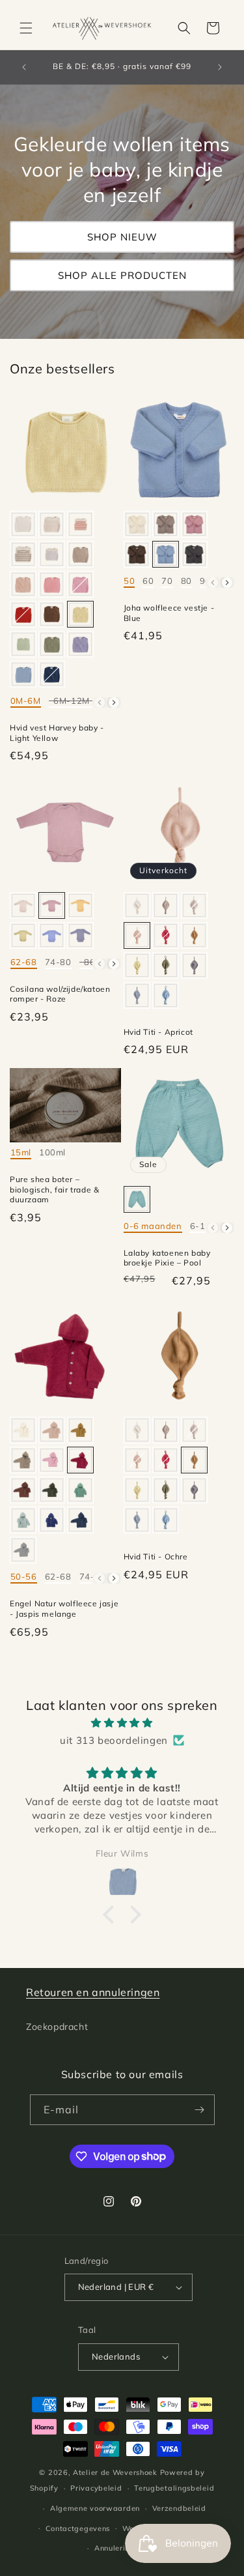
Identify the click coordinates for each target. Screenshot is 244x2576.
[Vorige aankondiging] (24, 67)
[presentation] (114, 702)
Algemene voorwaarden (95, 2508)
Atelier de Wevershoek (115, 2472)
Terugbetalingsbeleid (174, 2488)
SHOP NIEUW (122, 237)
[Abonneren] (200, 2110)
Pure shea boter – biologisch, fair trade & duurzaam (54, 1189)
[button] (26, 28)
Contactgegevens (78, 2528)
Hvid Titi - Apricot (158, 1032)
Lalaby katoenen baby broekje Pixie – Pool (167, 1258)
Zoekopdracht (57, 2027)
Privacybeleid (96, 2488)
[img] (122, 1723)
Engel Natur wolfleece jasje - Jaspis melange (64, 1609)
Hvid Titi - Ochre (156, 1556)
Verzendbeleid (179, 2508)
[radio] (23, 524)
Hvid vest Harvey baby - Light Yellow (57, 733)
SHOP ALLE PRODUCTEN (122, 275)
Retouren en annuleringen (93, 1992)
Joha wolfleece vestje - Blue (169, 613)
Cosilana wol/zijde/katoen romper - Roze (60, 994)
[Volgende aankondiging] (220, 67)
